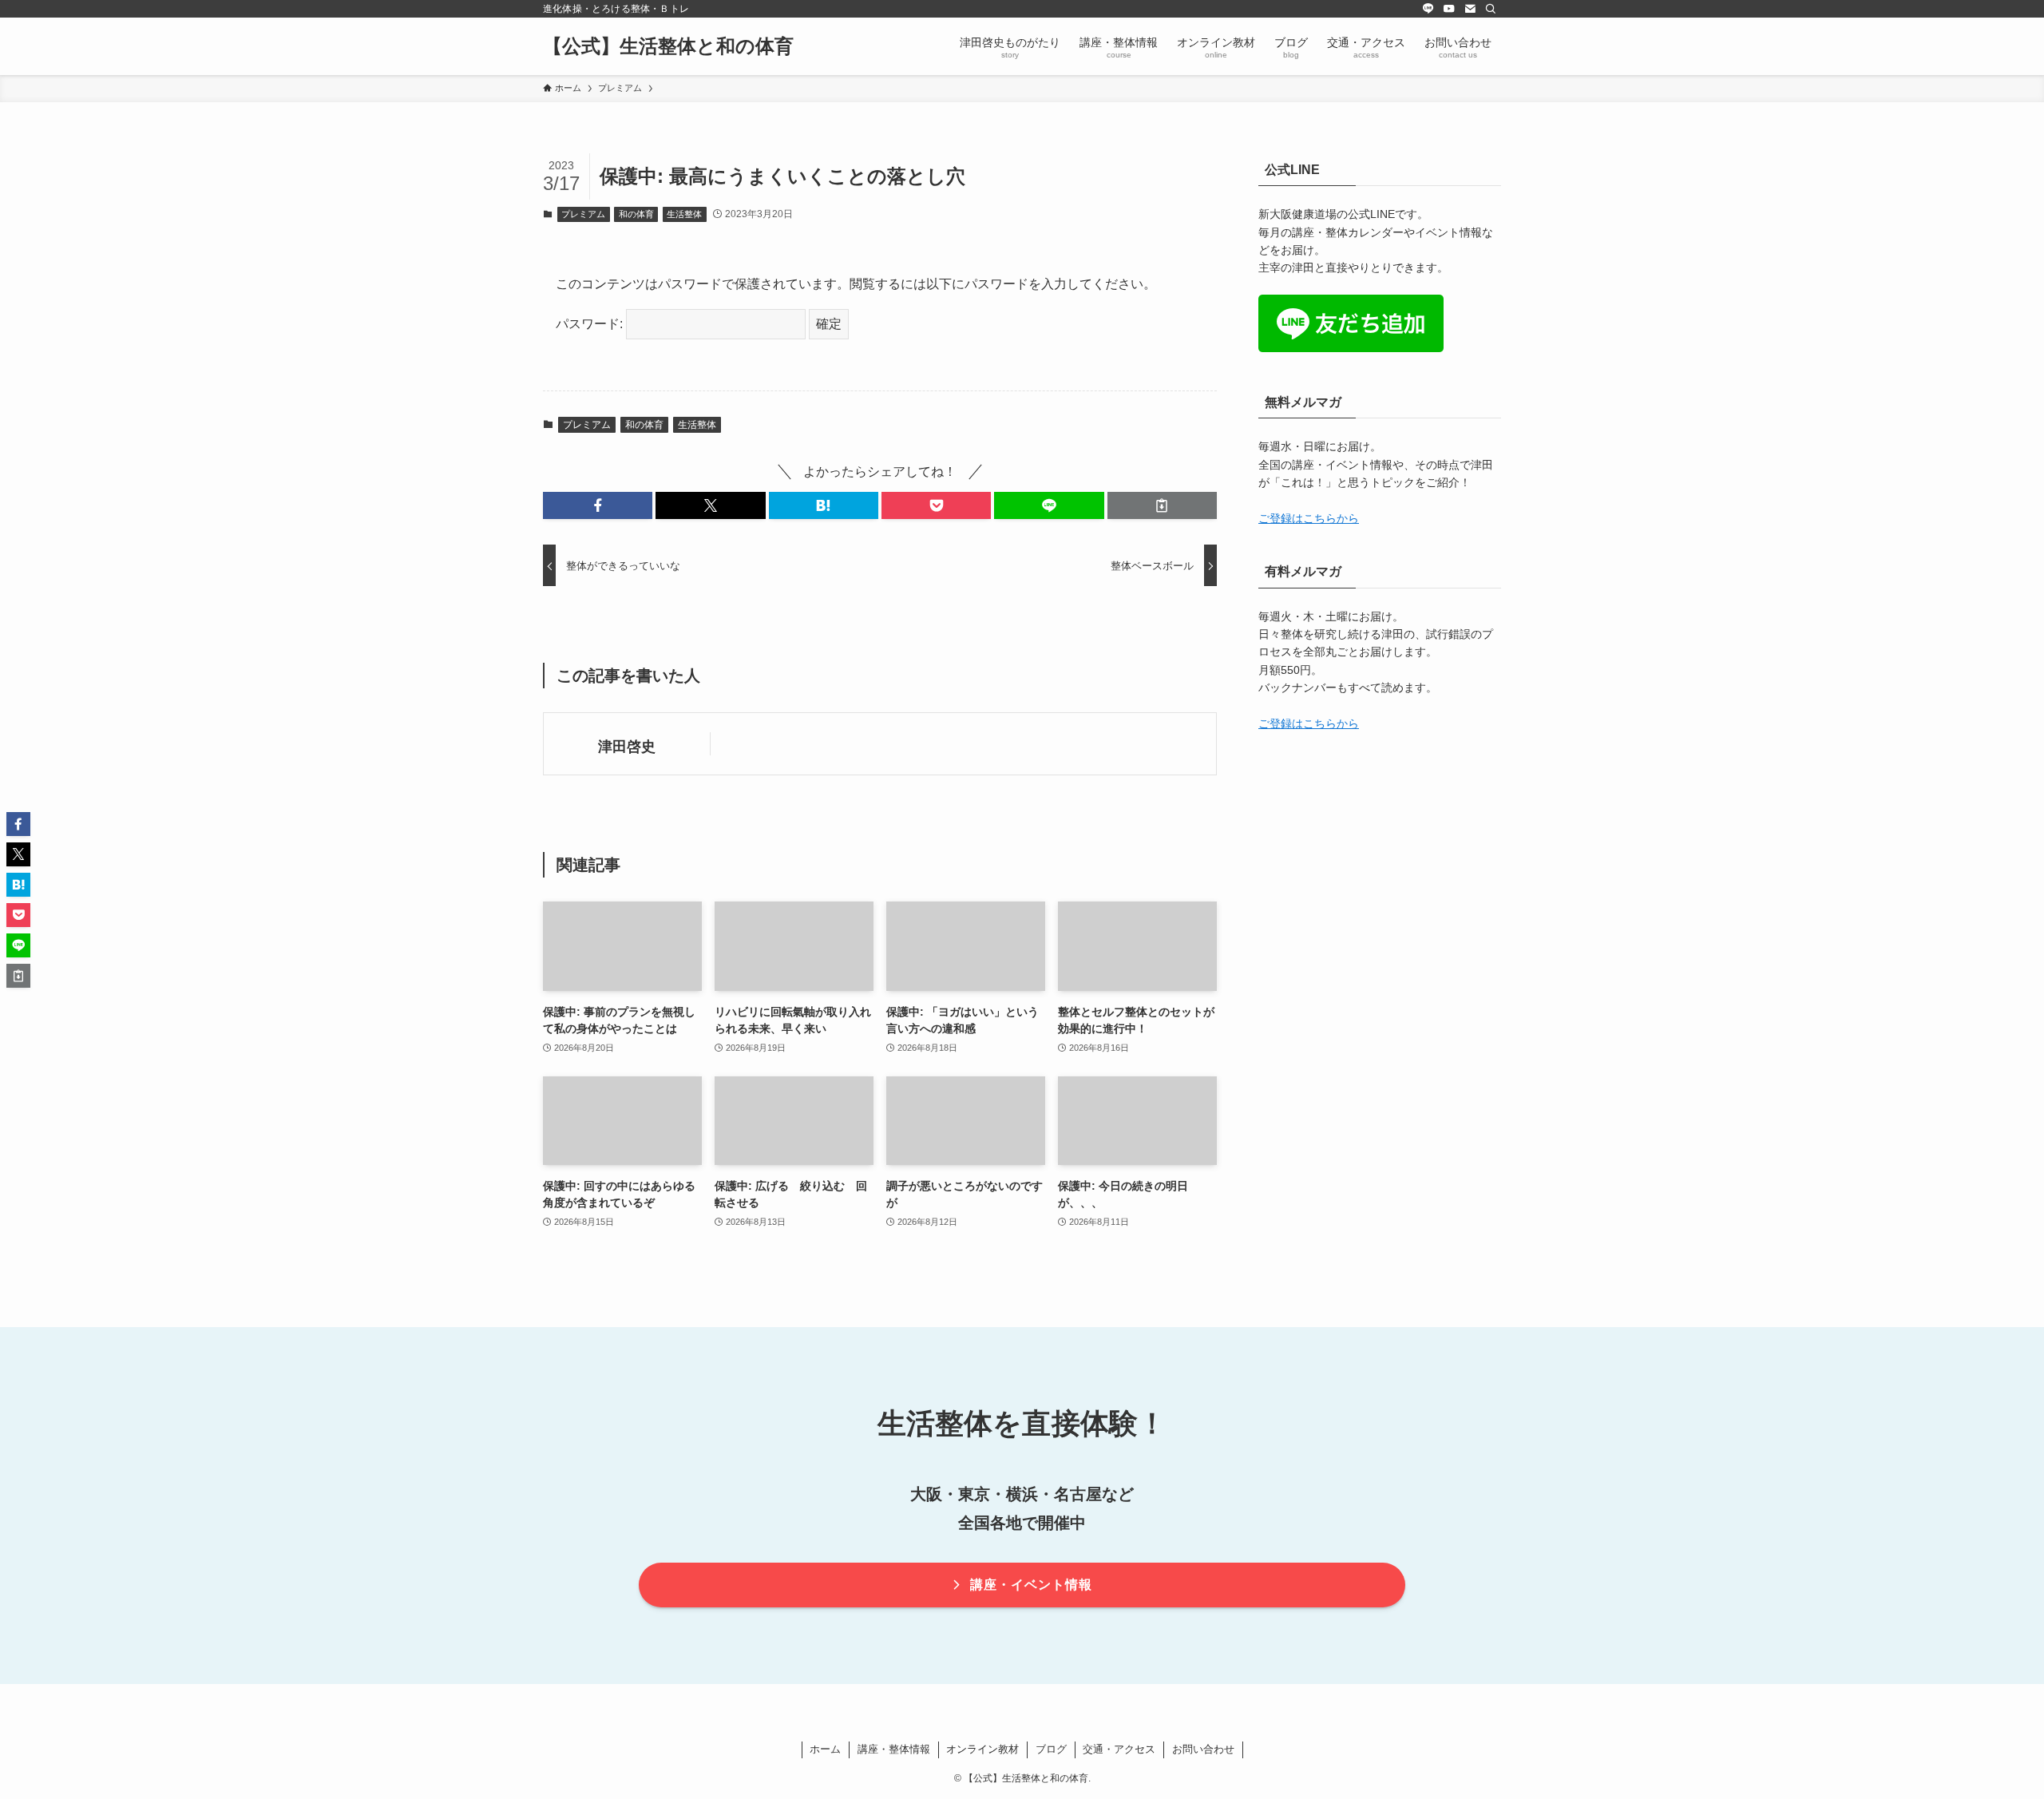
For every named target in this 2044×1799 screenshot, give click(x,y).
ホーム (825, 1749)
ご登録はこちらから (1309, 518)
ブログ (1051, 1749)
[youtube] (1449, 9)
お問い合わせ (1203, 1749)
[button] (598, 505)
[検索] (1491, 9)
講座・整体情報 (894, 1749)
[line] (1428, 9)
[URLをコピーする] (1162, 505)
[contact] (1470, 9)
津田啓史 (627, 747)
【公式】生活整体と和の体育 (668, 46)
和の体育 (636, 214)
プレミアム (583, 214)
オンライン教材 (982, 1749)
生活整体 (684, 214)
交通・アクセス (1119, 1749)
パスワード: (591, 324)
